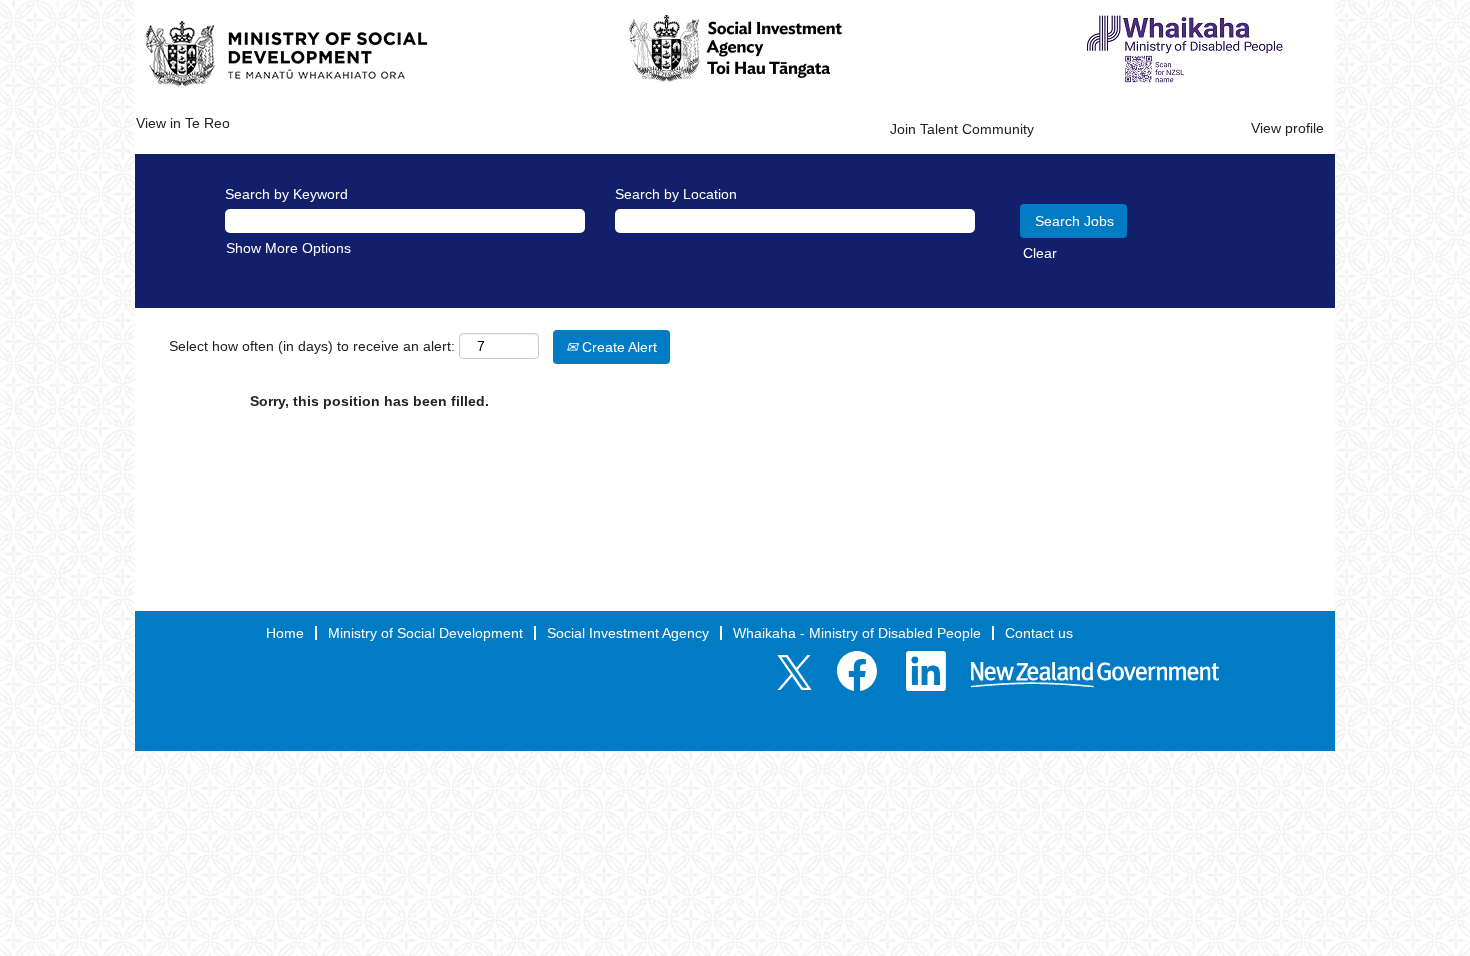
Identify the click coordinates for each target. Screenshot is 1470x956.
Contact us (1039, 633)
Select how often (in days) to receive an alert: (312, 346)
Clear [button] (1040, 253)
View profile (1287, 128)
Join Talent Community (962, 129)
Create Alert (617, 347)
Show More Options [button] (288, 248)
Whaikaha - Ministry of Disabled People (857, 633)
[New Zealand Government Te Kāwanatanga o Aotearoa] (1095, 676)
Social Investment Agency (628, 633)
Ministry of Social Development (425, 633)
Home (285, 633)
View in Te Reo (183, 123)
